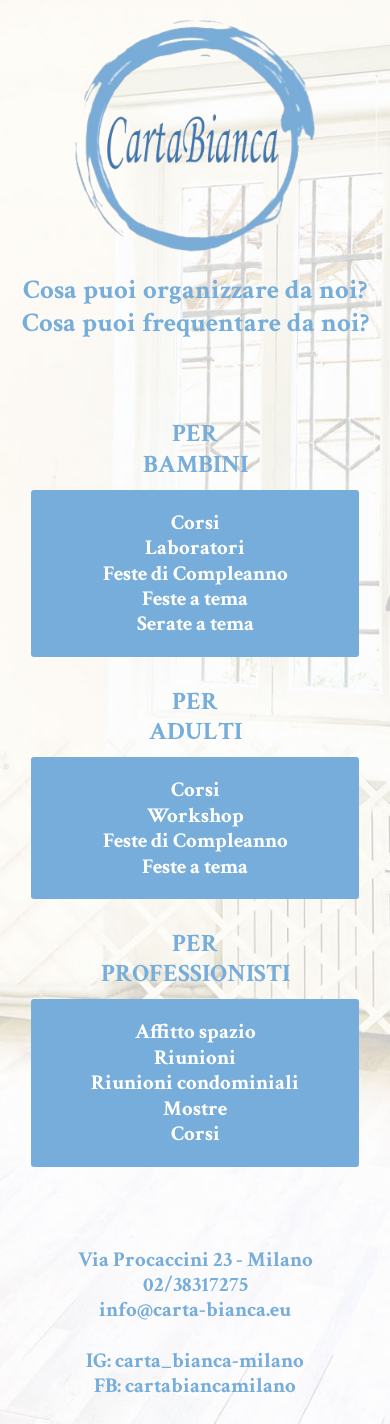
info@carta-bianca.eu (195, 1309)
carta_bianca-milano (209, 1360)
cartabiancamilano (210, 1385)
